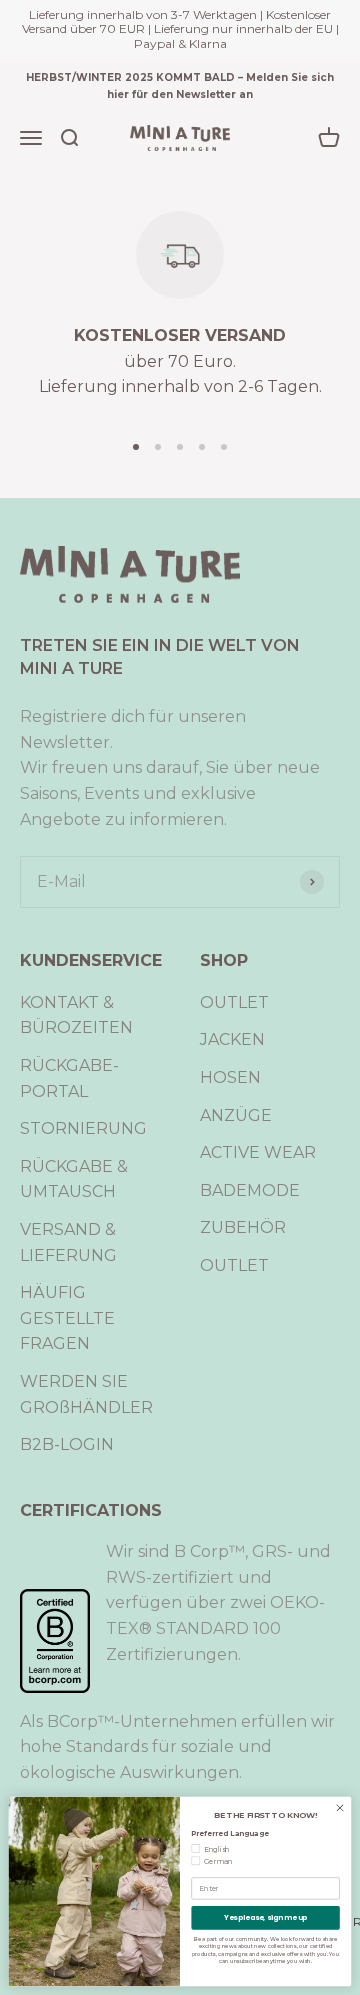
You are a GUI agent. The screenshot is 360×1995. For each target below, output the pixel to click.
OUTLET (234, 1002)
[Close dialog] (339, 1807)
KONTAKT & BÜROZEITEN (76, 1015)
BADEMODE (250, 1190)
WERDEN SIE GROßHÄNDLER (86, 1394)
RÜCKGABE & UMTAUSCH (74, 1179)
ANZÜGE (236, 1115)
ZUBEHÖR (243, 1227)
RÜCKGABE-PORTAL (69, 1078)
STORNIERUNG (83, 1128)
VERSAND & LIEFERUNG (68, 1242)
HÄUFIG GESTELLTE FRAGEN (67, 1318)
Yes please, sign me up (265, 1917)
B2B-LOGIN (67, 1444)
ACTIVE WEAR (258, 1152)
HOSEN (230, 1077)
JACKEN (232, 1039)
